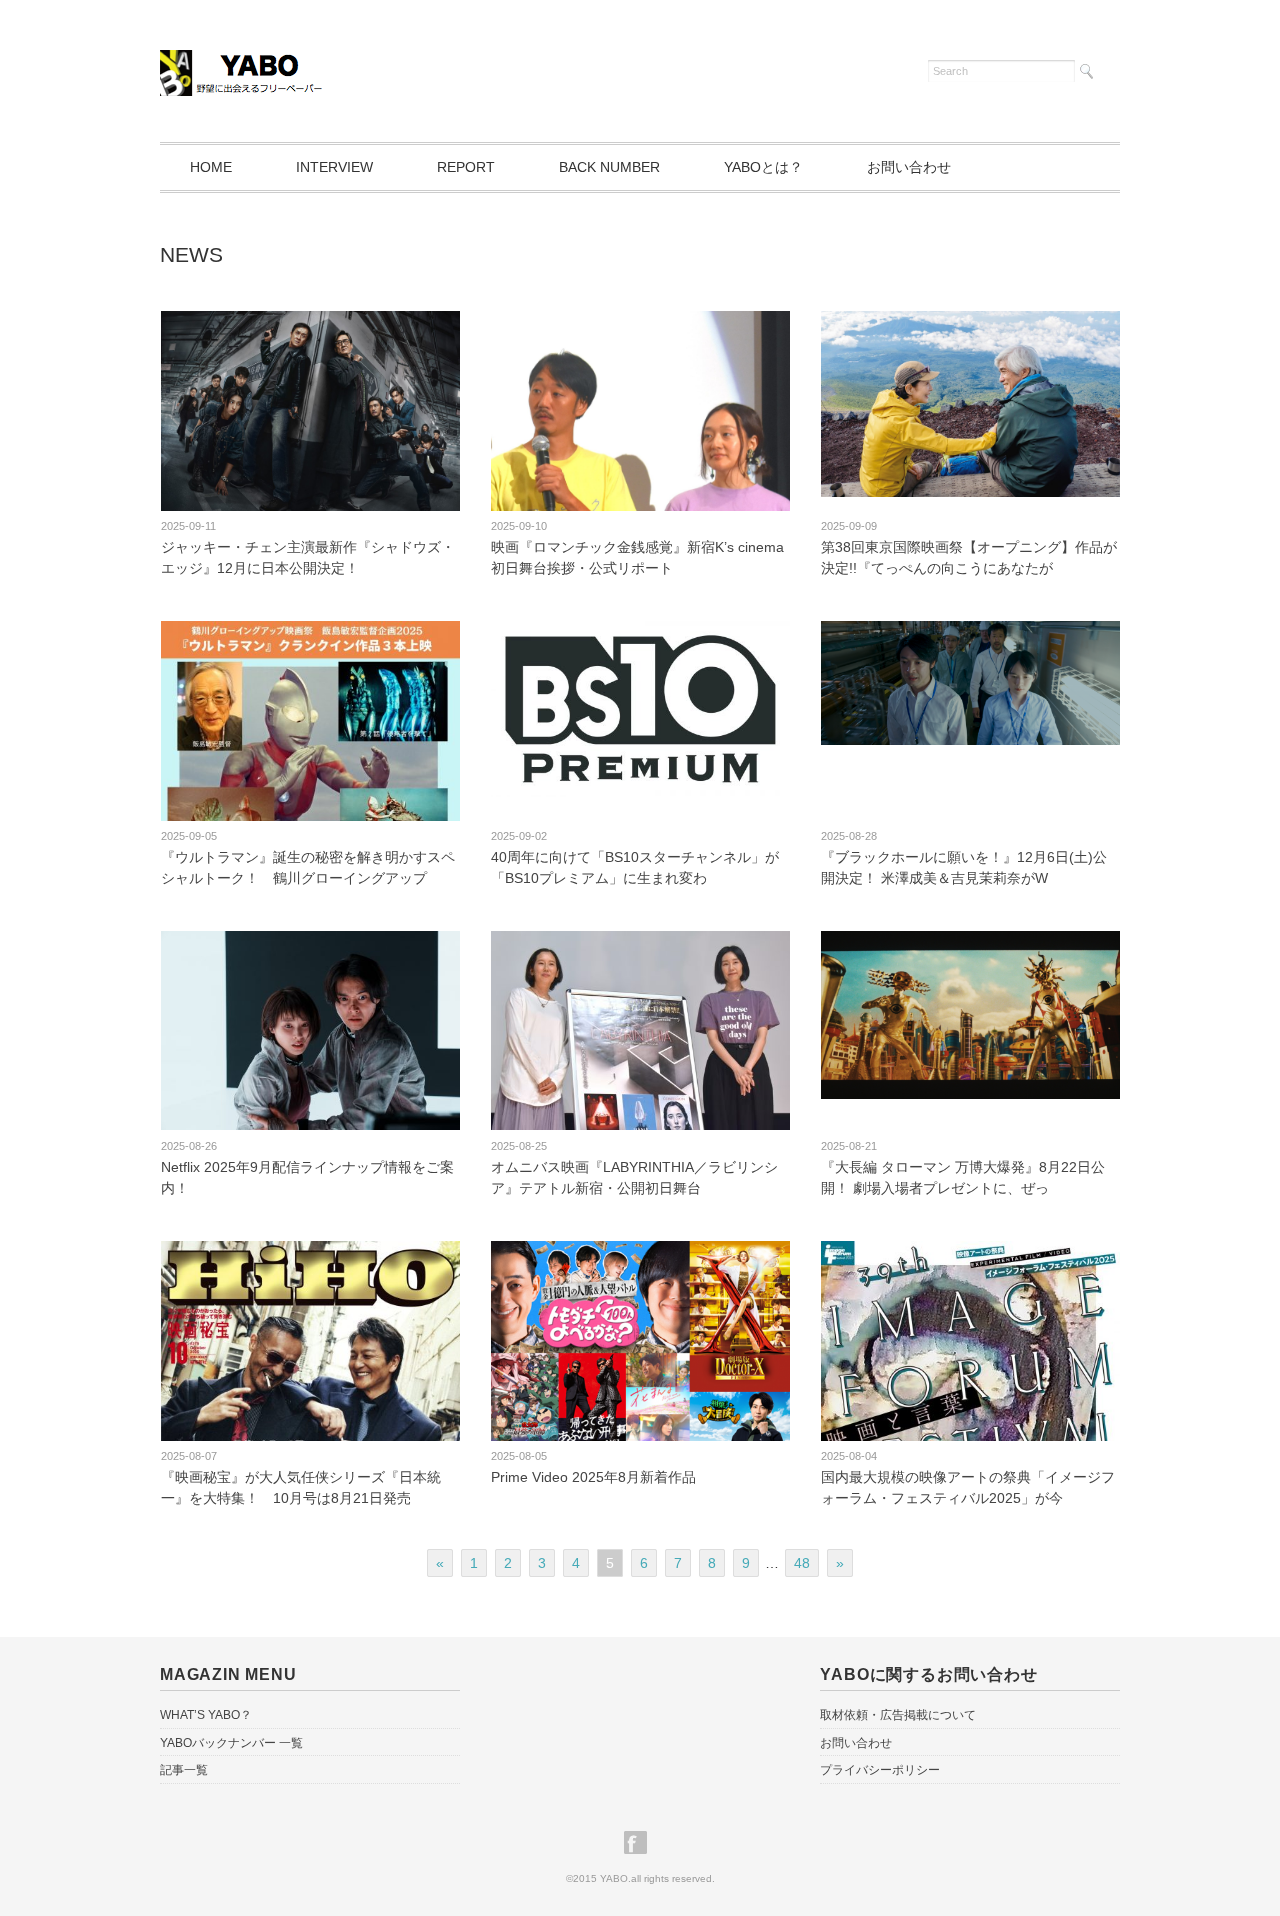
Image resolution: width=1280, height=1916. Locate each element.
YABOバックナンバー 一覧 (231, 1743)
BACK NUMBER (609, 167)
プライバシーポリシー (880, 1770)
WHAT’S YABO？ (206, 1715)
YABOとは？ (763, 167)
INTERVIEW (334, 167)
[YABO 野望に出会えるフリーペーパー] (243, 67)
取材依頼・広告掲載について (898, 1715)
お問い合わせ (909, 167)
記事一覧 (184, 1770)
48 (802, 1563)
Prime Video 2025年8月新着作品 (593, 1477)
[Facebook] (640, 1843)
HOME (211, 167)
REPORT (466, 167)
